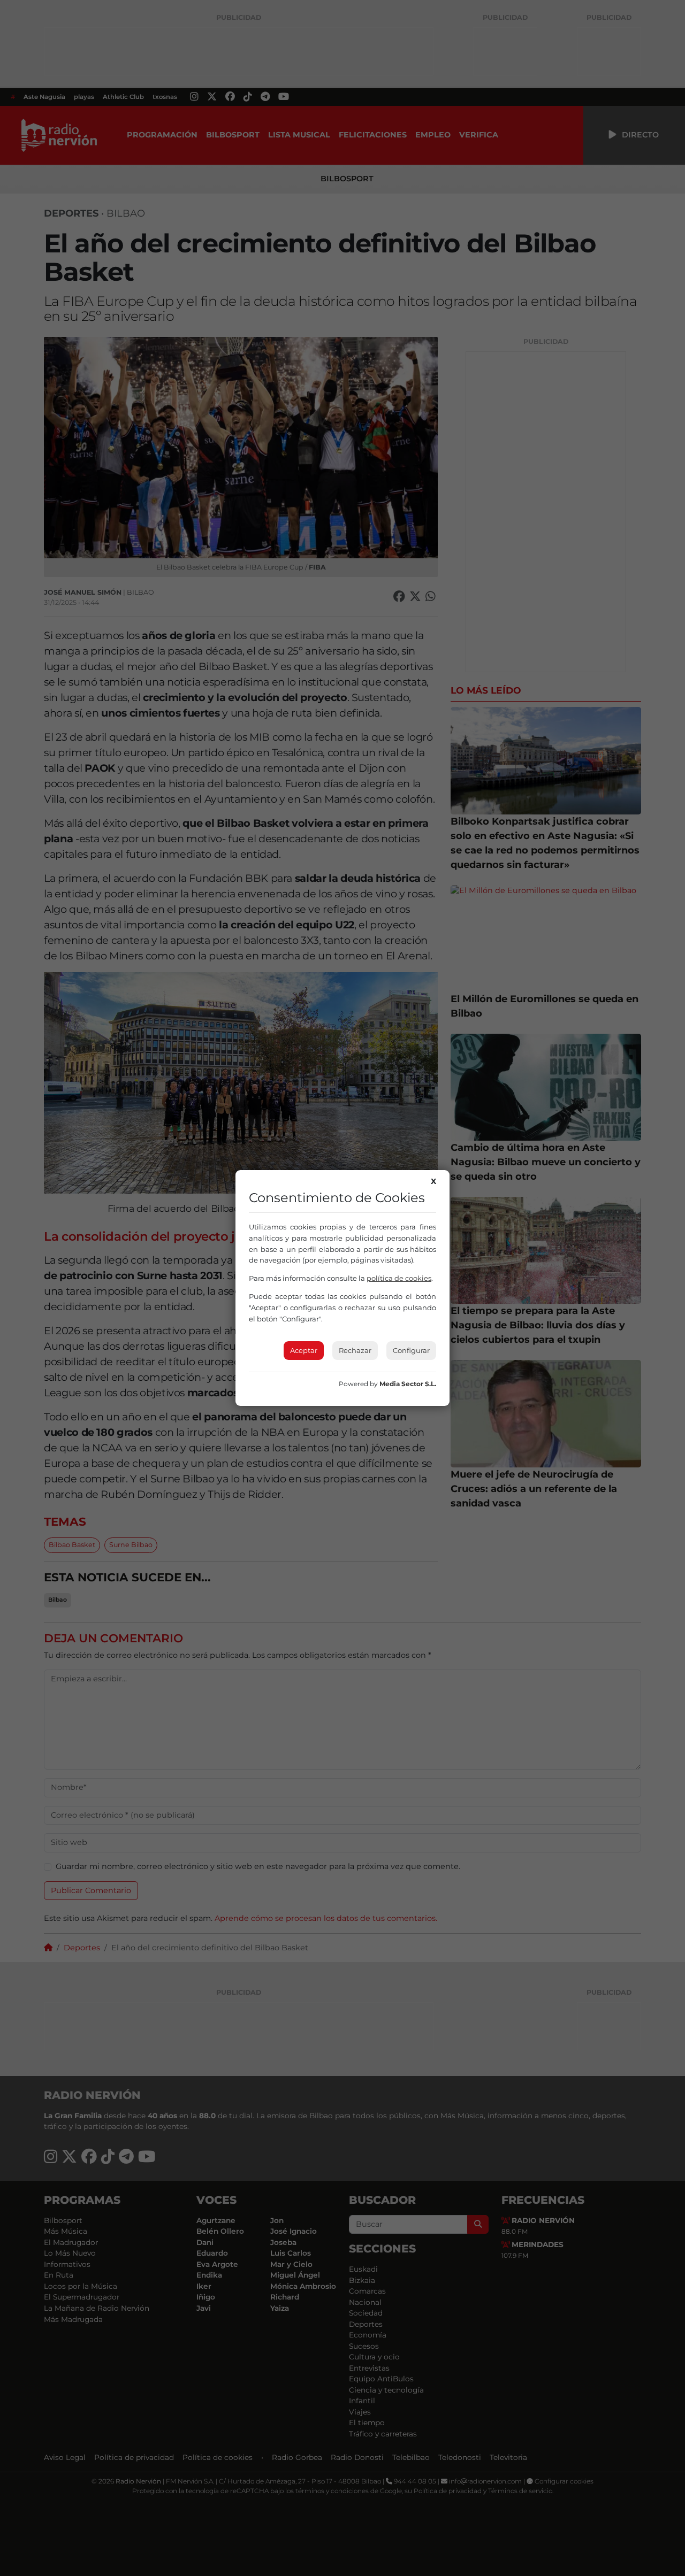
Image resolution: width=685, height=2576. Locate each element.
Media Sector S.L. (408, 1384)
